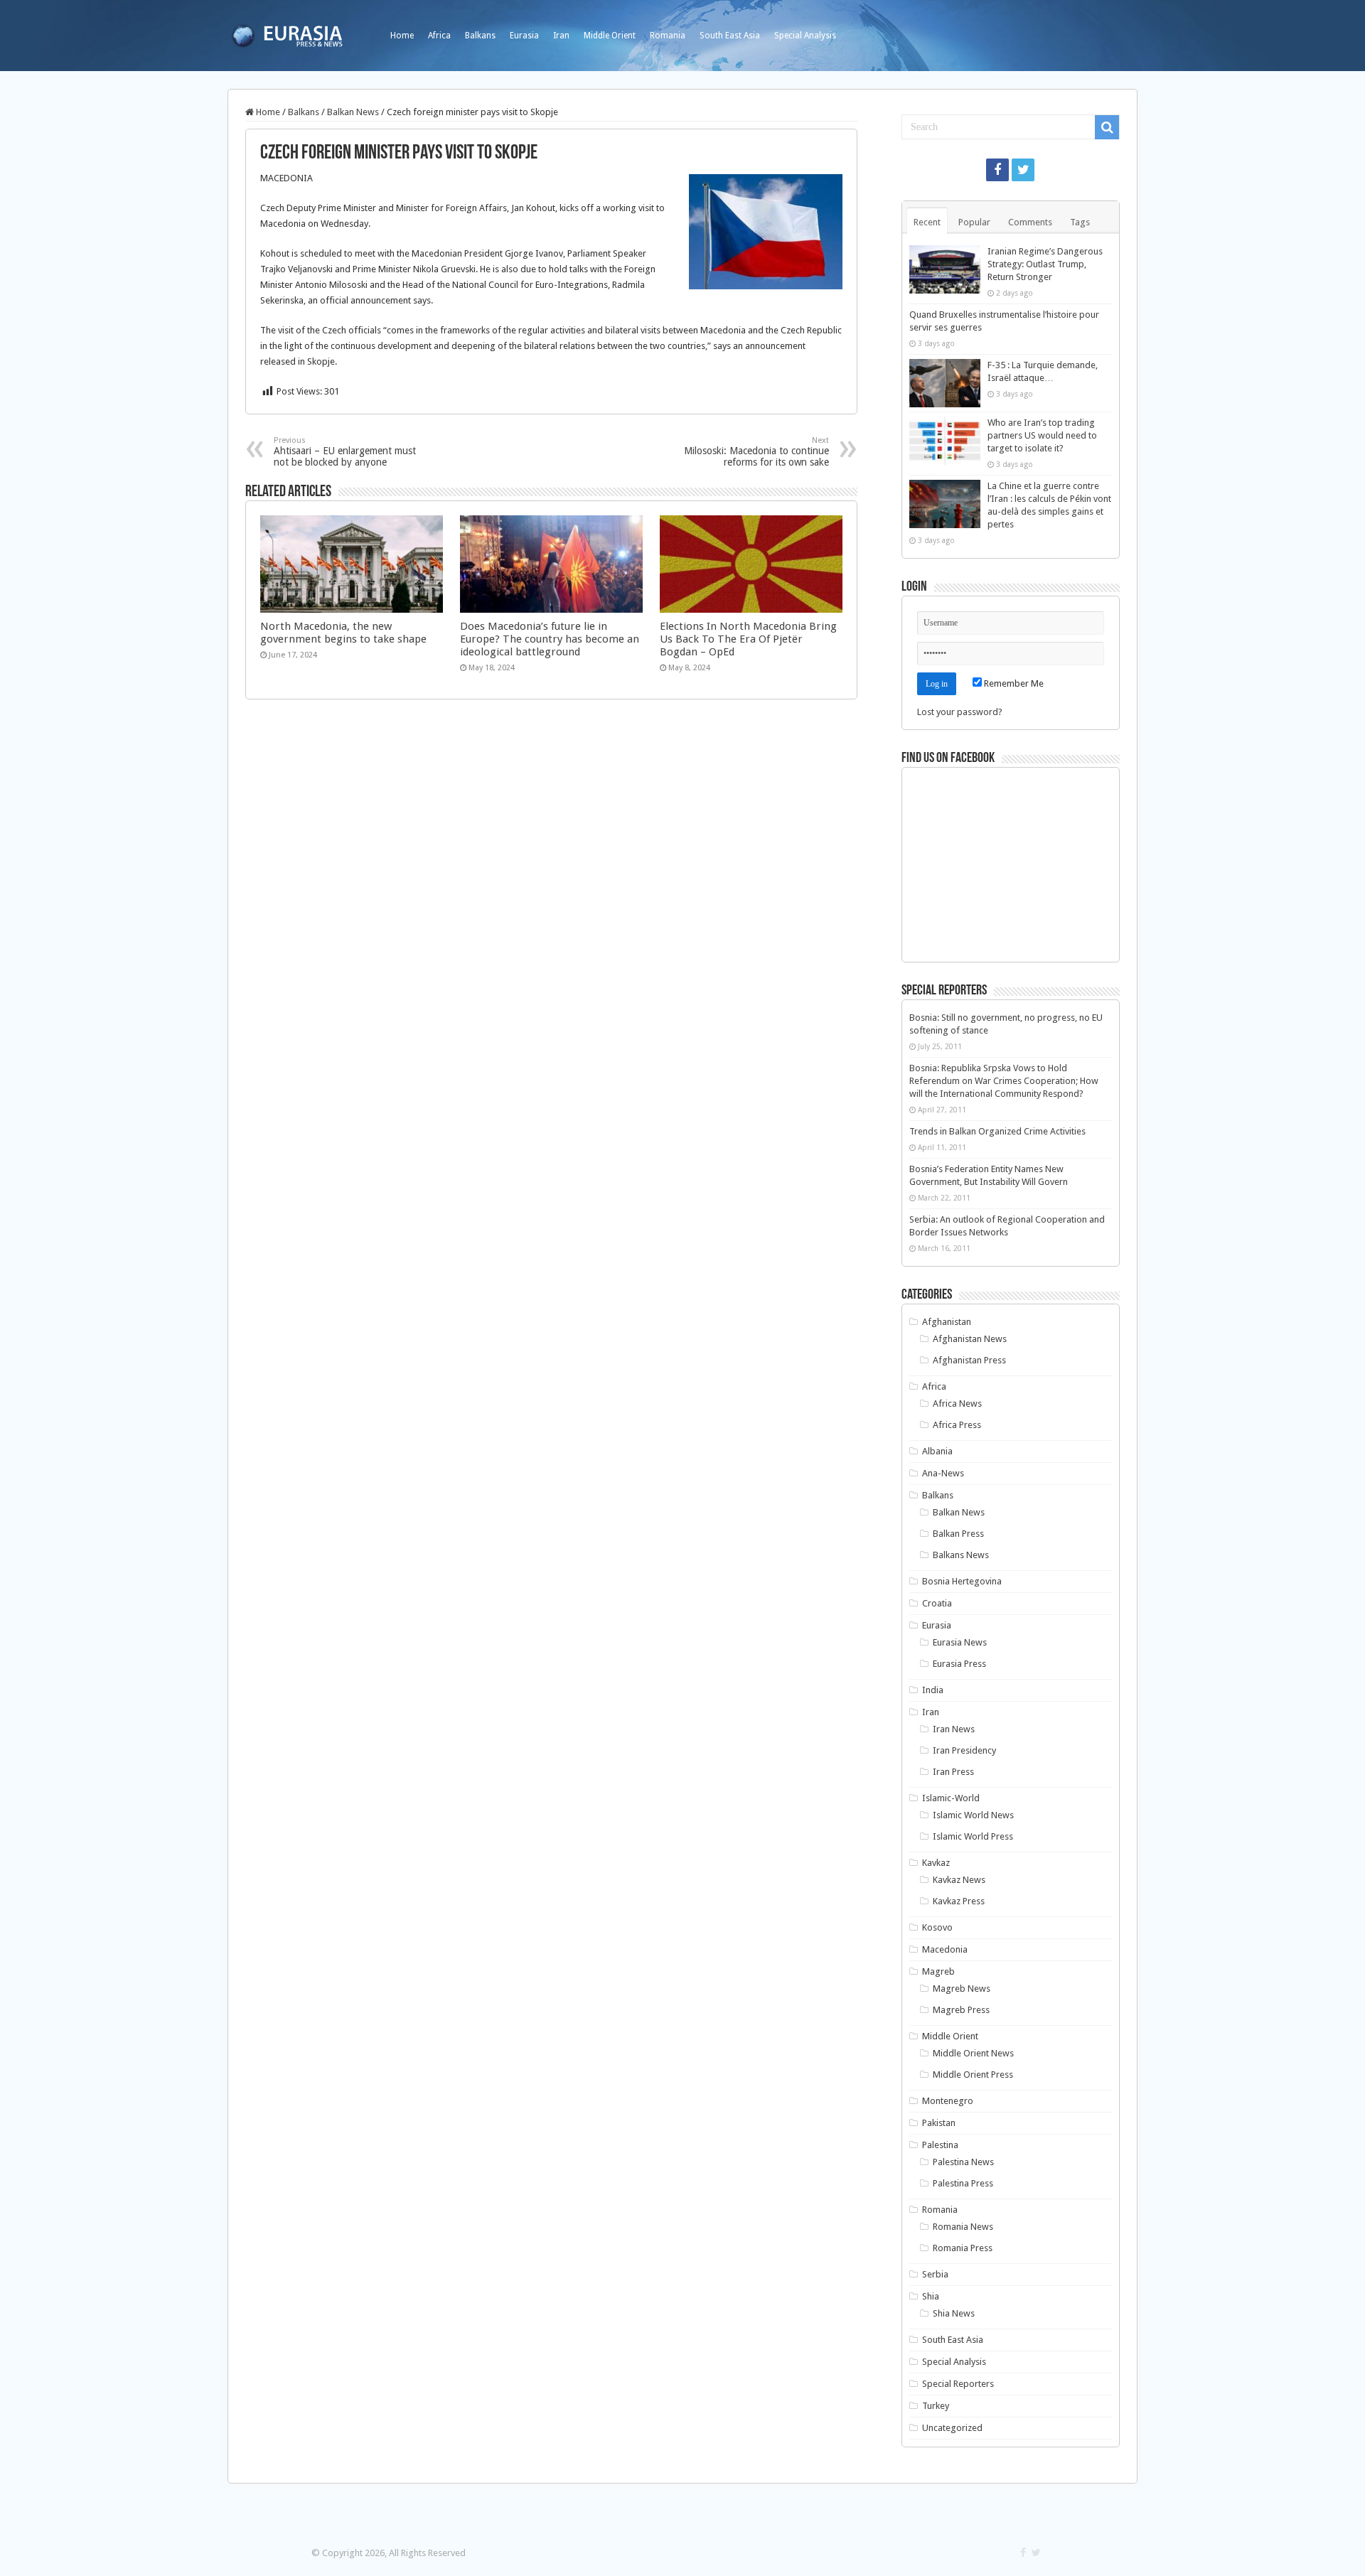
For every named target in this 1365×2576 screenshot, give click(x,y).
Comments (1030, 222)
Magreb (938, 1971)
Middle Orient (610, 36)
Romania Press (963, 2248)
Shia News (954, 2313)
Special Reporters (958, 2384)
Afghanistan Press (969, 1360)
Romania (668, 36)
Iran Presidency (964, 1750)
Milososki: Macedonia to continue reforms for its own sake (756, 452)
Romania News (963, 2227)
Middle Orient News (973, 2053)
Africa (439, 36)
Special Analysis (805, 36)
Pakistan (939, 2123)
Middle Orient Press (973, 2075)
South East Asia (730, 36)
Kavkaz (936, 1863)
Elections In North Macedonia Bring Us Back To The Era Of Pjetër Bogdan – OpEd (748, 639)
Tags (1080, 222)
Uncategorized (952, 2428)
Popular (974, 222)
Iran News (954, 1729)
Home (402, 36)
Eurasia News (960, 1642)
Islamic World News (973, 1815)
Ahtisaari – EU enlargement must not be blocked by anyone (345, 452)
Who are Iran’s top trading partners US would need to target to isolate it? (1042, 435)
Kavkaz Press (959, 1901)
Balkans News (961, 1555)
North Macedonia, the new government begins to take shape (343, 633)
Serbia (935, 2274)
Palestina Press (963, 2183)
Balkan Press (958, 1534)
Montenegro (948, 2101)
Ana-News (943, 1473)
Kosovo (937, 1927)
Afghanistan (947, 1322)
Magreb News (962, 1989)
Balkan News (353, 112)
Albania (937, 1451)
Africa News (957, 1404)
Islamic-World (951, 1798)
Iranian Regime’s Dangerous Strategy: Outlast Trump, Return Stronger (1045, 264)
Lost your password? (960, 712)
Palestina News (963, 2162)
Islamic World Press (973, 1836)
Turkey (936, 2406)
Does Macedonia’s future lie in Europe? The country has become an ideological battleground (550, 639)
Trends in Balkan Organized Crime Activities (997, 1131)
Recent (927, 222)
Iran (561, 36)
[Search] (1107, 127)
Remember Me (1013, 683)
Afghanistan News (970, 1339)
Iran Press (953, 1772)
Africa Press (957, 1425)
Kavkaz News (959, 1880)
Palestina (940, 2145)
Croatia (937, 1603)
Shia (931, 2296)
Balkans (480, 36)
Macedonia (945, 1949)
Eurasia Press (959, 1664)
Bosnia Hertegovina (962, 1581)
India (933, 1690)
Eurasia (524, 36)
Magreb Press (961, 2010)
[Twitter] (1023, 170)
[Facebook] (997, 170)
